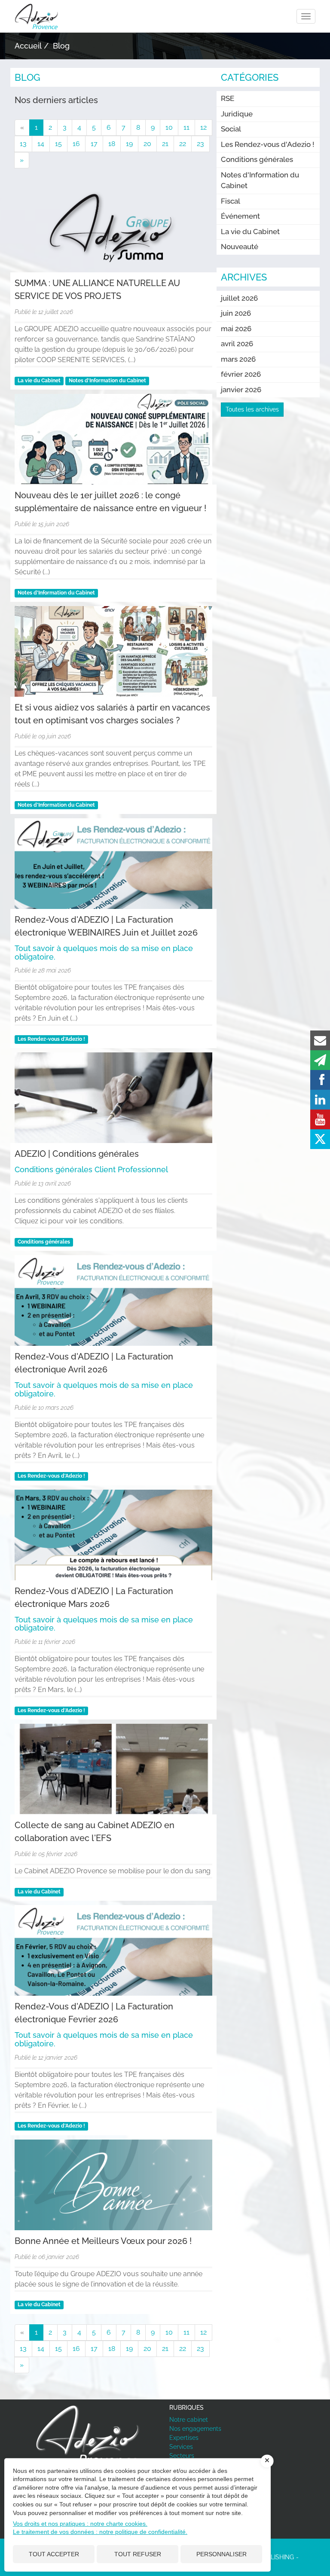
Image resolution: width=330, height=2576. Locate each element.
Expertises (184, 2438)
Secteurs (182, 2456)
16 (76, 144)
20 (147, 144)
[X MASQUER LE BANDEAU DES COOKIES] (267, 2461)
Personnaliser (222, 2554)
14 (41, 144)
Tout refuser (138, 2554)
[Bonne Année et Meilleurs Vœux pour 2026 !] (113, 2185)
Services (181, 2447)
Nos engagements (195, 2429)
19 (129, 144)
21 (165, 144)
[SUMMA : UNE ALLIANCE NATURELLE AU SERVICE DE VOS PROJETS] (113, 227)
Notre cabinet (189, 2420)
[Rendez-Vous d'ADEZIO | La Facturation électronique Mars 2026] (113, 1535)
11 (186, 127)
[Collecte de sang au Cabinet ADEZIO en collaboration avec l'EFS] (113, 1769)
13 (23, 144)
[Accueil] (88, 2436)
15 (58, 144)
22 (183, 144)
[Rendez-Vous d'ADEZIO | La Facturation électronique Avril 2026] (113, 1300)
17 (94, 144)
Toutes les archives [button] (252, 409)
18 (112, 144)
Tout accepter (54, 2554)
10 (169, 127)
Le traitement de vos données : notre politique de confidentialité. (100, 2532)
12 (203, 127)
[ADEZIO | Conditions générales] (113, 1098)
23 (200, 144)
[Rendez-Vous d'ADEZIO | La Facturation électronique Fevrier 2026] (113, 1950)
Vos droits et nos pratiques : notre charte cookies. (80, 2524)
